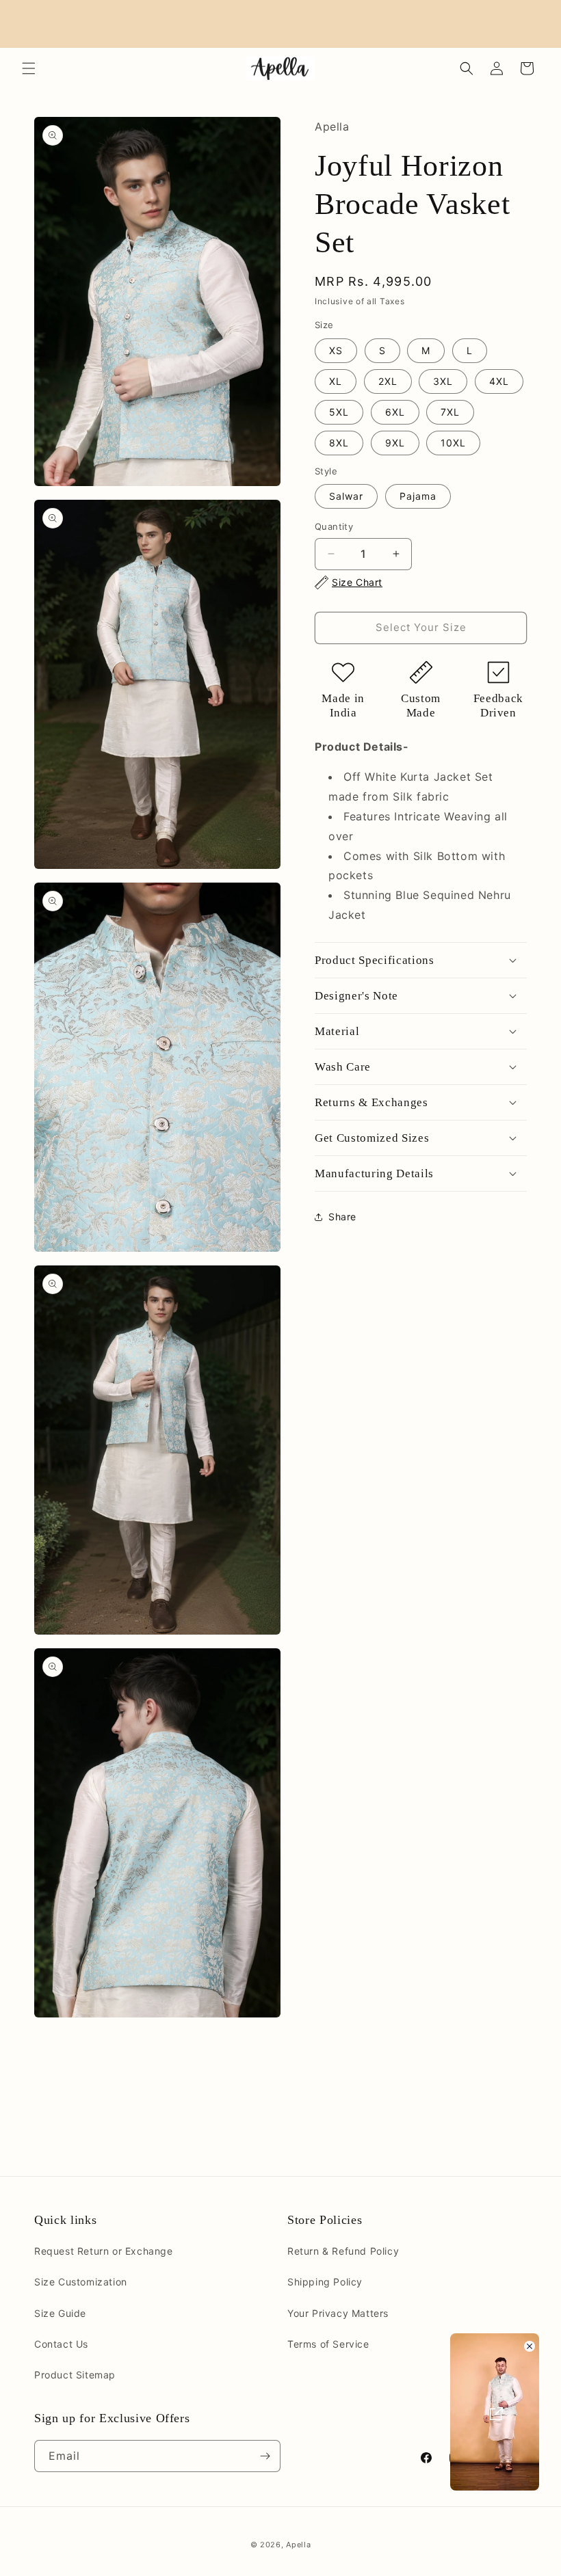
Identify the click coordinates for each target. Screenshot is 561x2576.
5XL (339, 412)
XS (336, 350)
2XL (388, 381)
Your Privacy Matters (338, 2313)
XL (336, 381)
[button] (29, 68)
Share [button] (342, 1217)
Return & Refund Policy (343, 2251)
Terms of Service (328, 2344)
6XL (395, 412)
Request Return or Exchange (104, 2251)
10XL (453, 443)
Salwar (346, 496)
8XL (339, 443)
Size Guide (60, 2313)
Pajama (418, 496)
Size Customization (81, 2282)
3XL (443, 381)
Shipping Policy (325, 2282)
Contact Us (61, 2344)
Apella (298, 2545)
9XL (395, 443)
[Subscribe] (265, 2456)
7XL (450, 412)
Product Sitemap (75, 2375)
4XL (499, 381)
